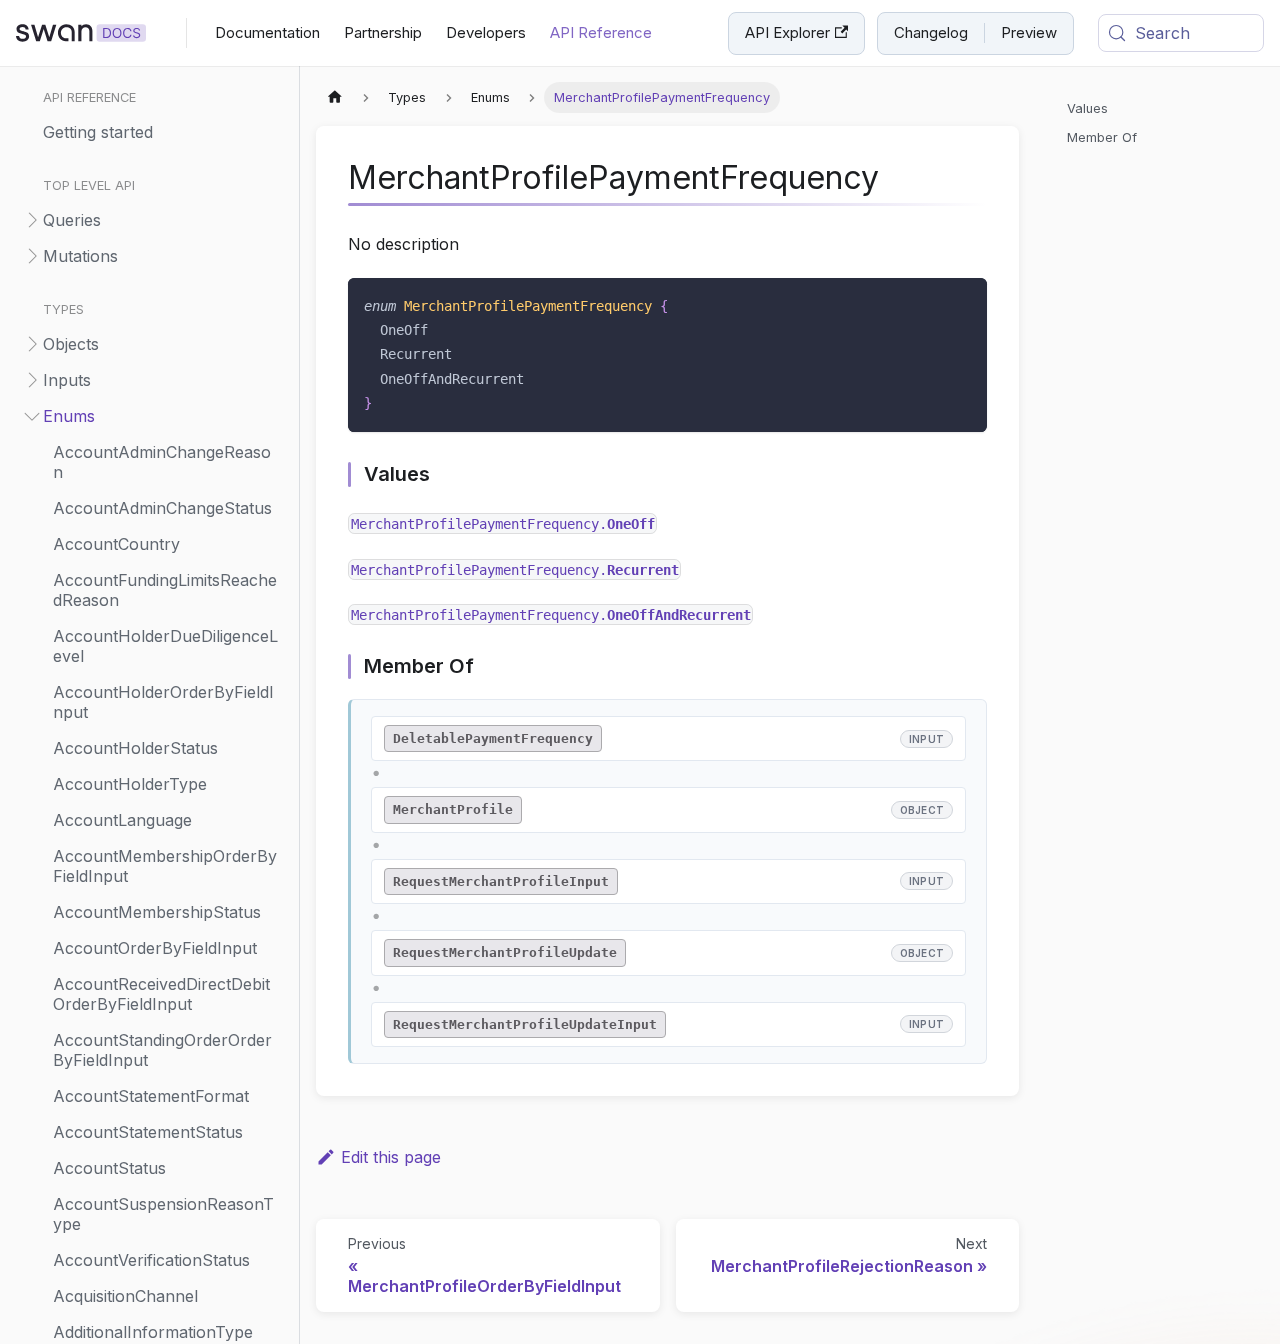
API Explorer (787, 32)
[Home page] (335, 97)
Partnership (383, 32)
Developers (486, 32)
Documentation (267, 32)
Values (1087, 108)
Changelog (931, 32)
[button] (149, 220)
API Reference (601, 32)
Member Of (1102, 137)
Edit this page (391, 1157)
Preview (1029, 32)
